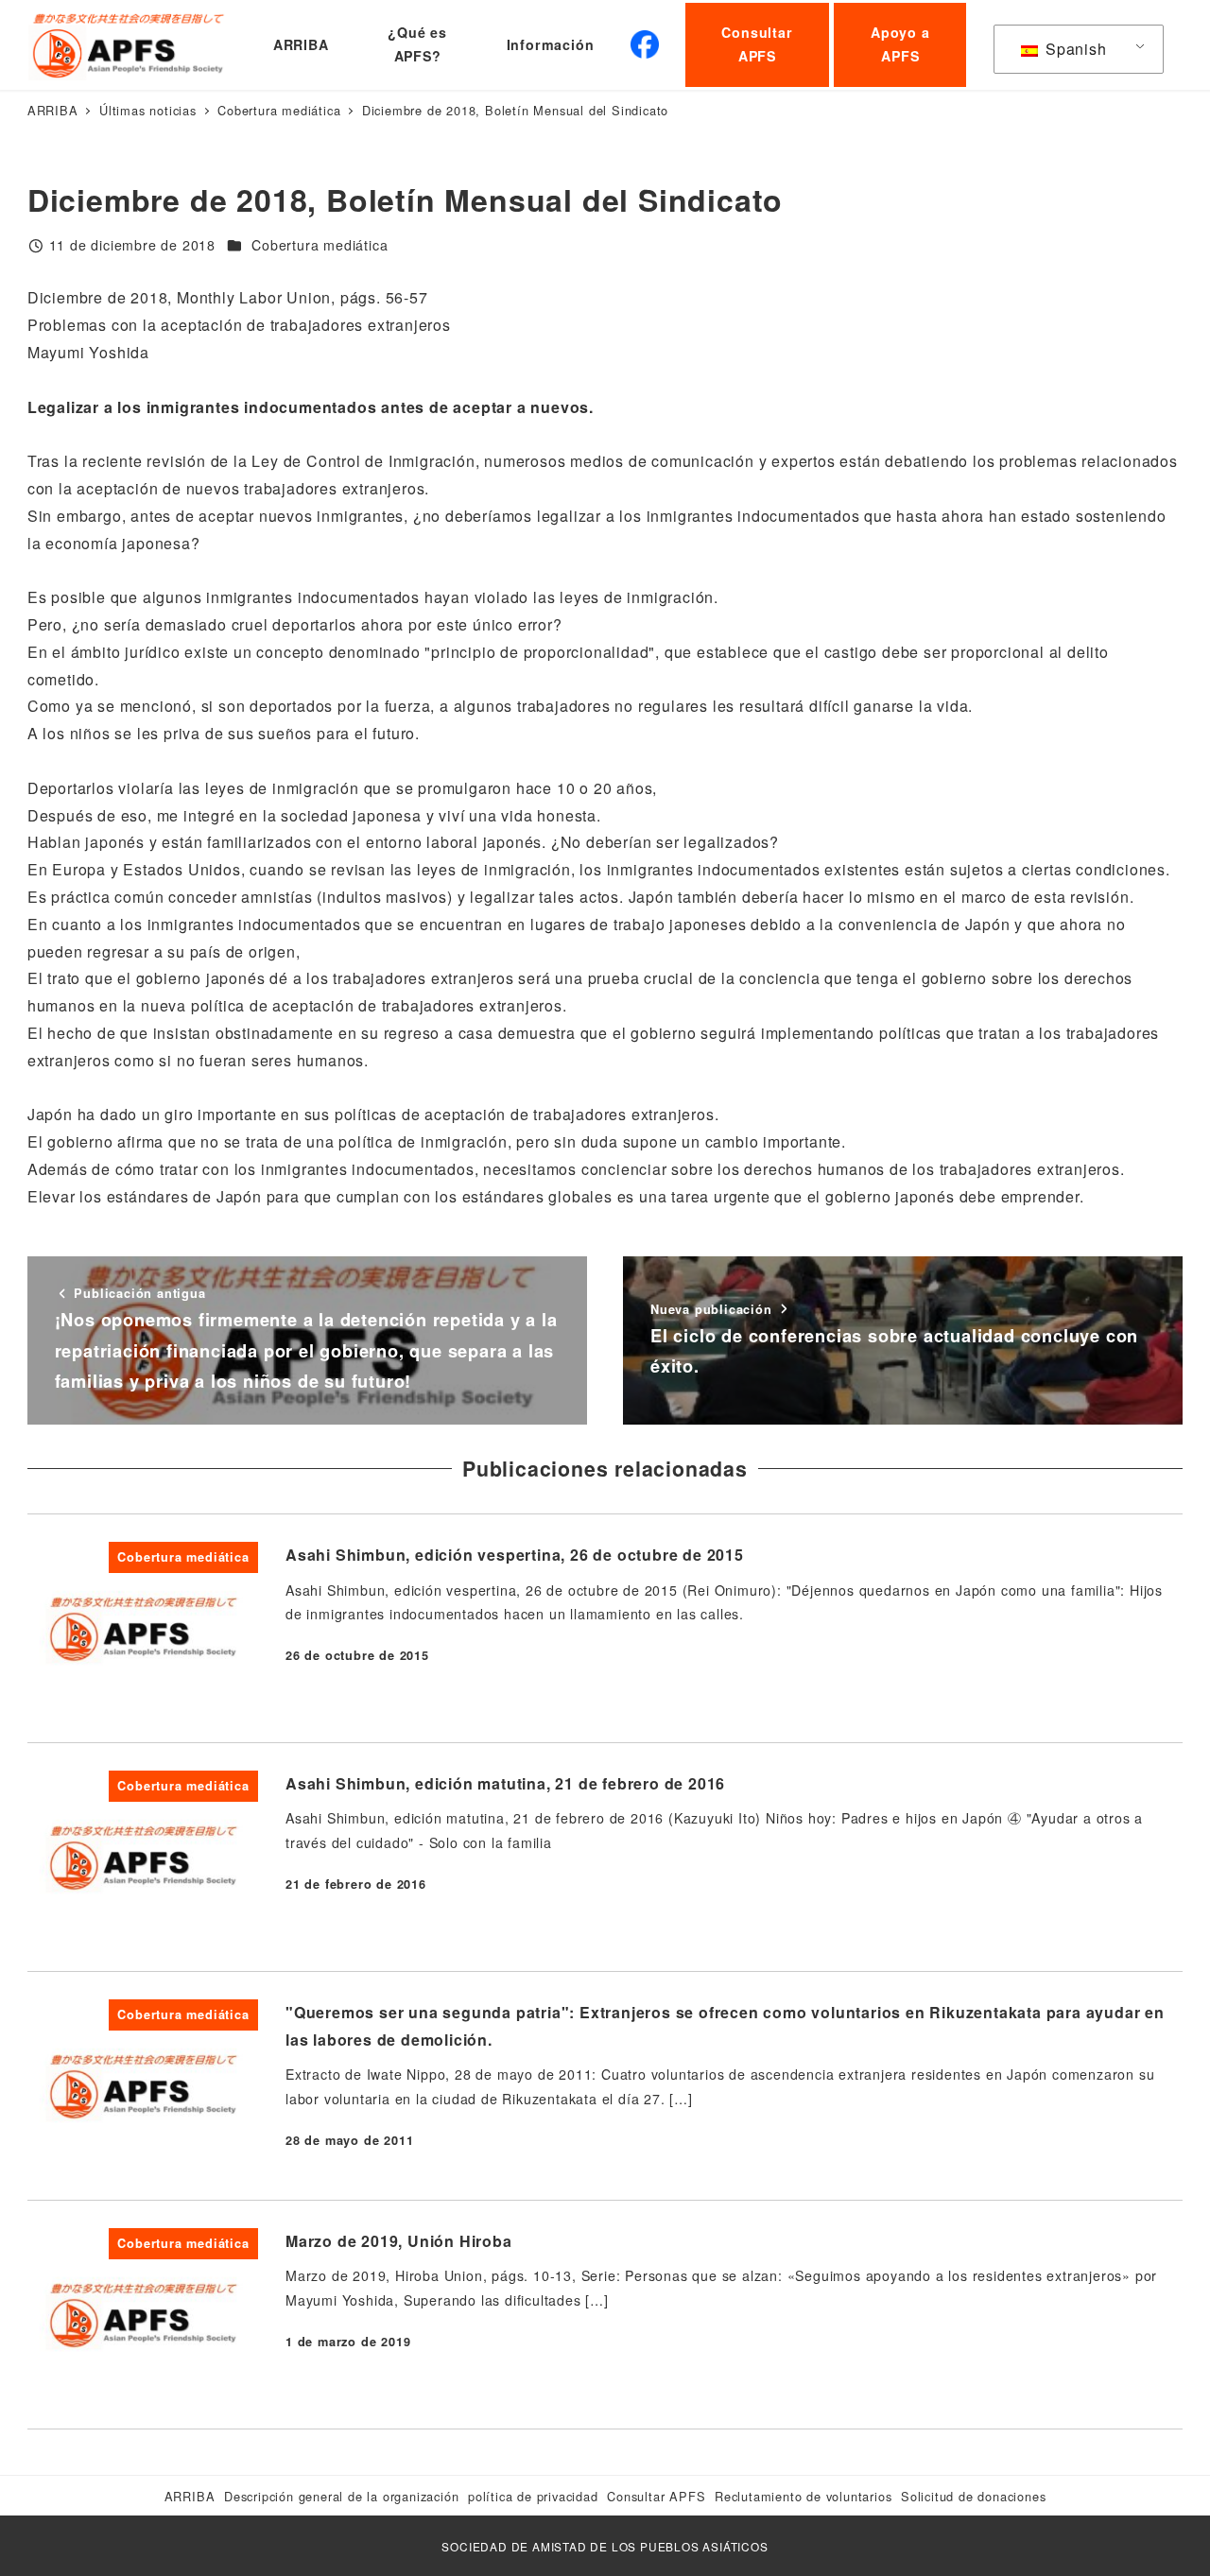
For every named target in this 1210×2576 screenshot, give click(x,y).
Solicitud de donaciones (973, 2496)
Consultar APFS (656, 2496)
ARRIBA (190, 2496)
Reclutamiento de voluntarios (803, 2496)
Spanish (1073, 49)
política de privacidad (533, 2496)
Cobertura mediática (320, 245)
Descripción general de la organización (341, 2496)
